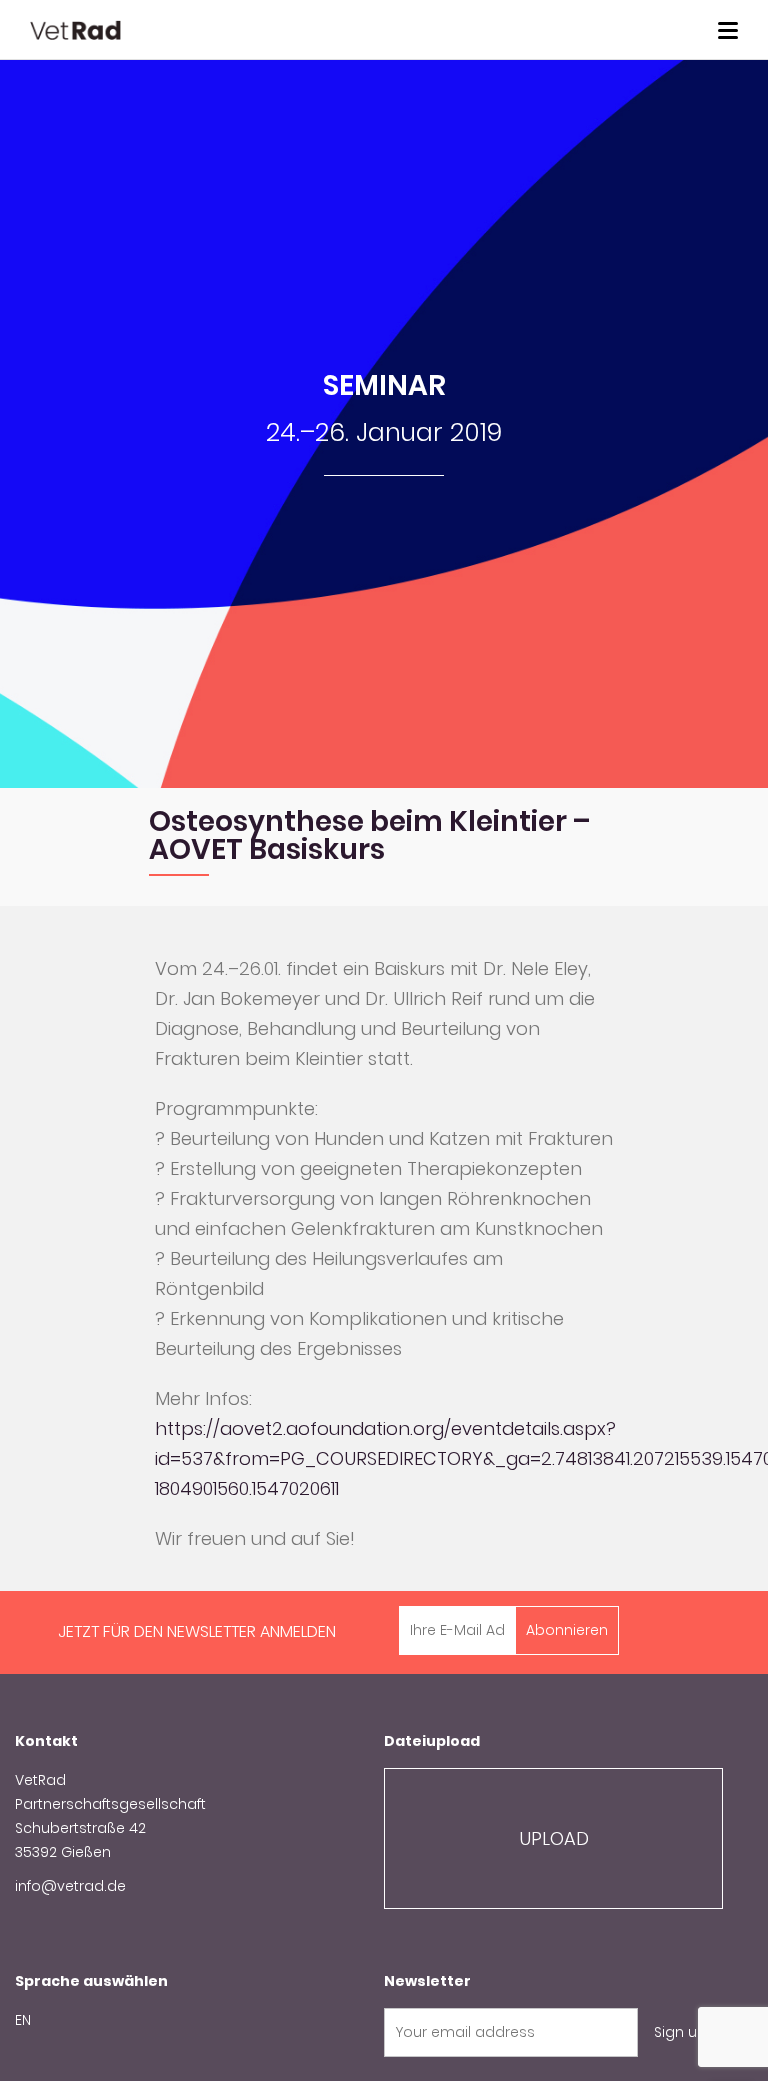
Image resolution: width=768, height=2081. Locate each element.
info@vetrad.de (70, 1886)
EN (23, 2020)
